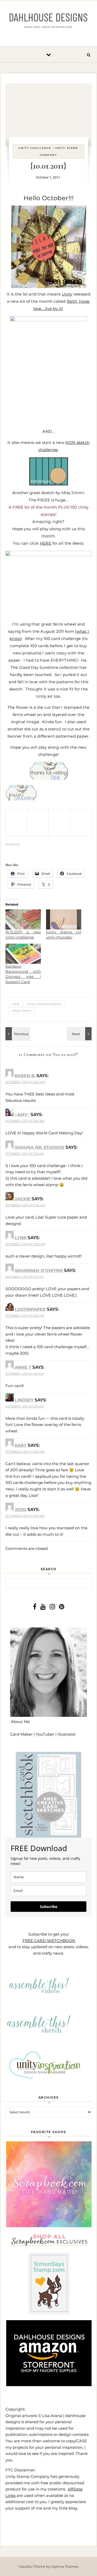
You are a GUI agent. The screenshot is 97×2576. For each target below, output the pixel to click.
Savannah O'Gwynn (39, 1270)
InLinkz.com (13, 844)
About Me (20, 1722)
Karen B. (25, 1076)
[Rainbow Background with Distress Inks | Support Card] (23, 954)
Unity (67, 294)
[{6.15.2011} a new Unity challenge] (23, 919)
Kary (21, 1445)
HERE (46, 543)
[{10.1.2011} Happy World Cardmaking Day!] (17, 1034)
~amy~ (22, 1115)
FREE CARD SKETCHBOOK (49, 1941)
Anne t (23, 1367)
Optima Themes (65, 2566)
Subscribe (48, 1907)
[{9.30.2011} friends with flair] (80, 1034)
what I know (22, 1011)
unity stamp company (44, 1004)
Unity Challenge (35, 148)
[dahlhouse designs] (48, 21)
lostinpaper (30, 1309)
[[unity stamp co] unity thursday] (64, 919)
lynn (21, 1238)
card (15, 1004)
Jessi (21, 1510)
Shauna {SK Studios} (40, 1147)
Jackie (23, 1199)
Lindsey (24, 1400)
